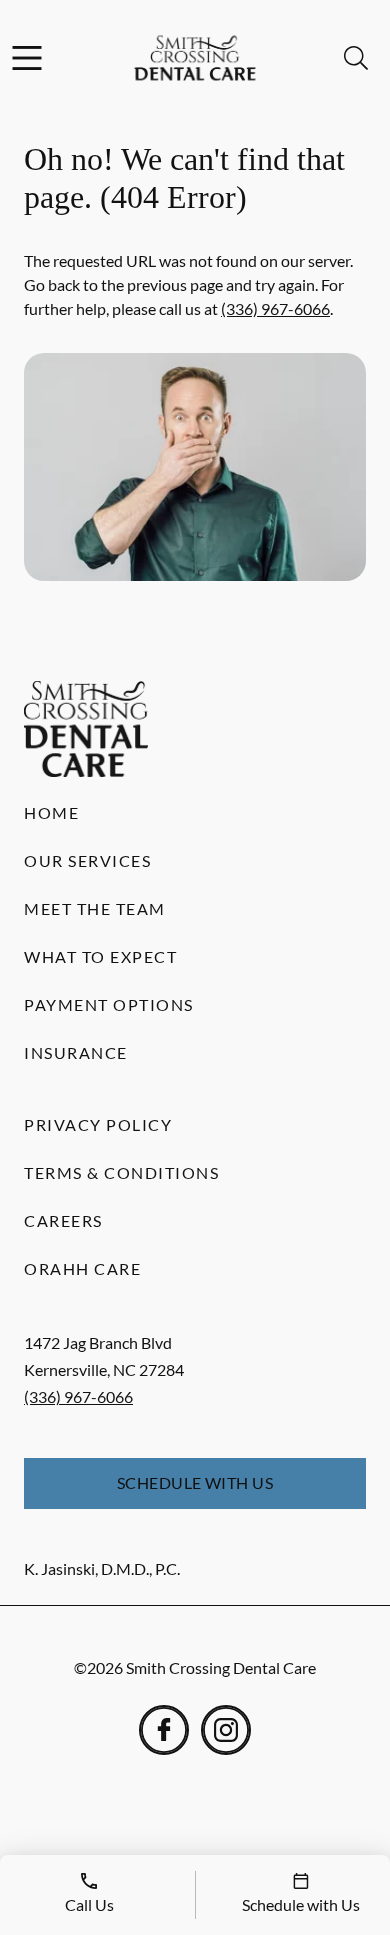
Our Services (87, 860)
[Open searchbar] (356, 58)
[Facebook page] (164, 1730)
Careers (63, 1220)
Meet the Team (95, 908)
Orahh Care (82, 1268)
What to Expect (100, 956)
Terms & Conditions (121, 1172)
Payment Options (109, 1004)
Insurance (76, 1052)
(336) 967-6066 (275, 308)
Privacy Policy (98, 1124)
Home (51, 812)
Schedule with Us (195, 1482)
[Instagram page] (226, 1730)
